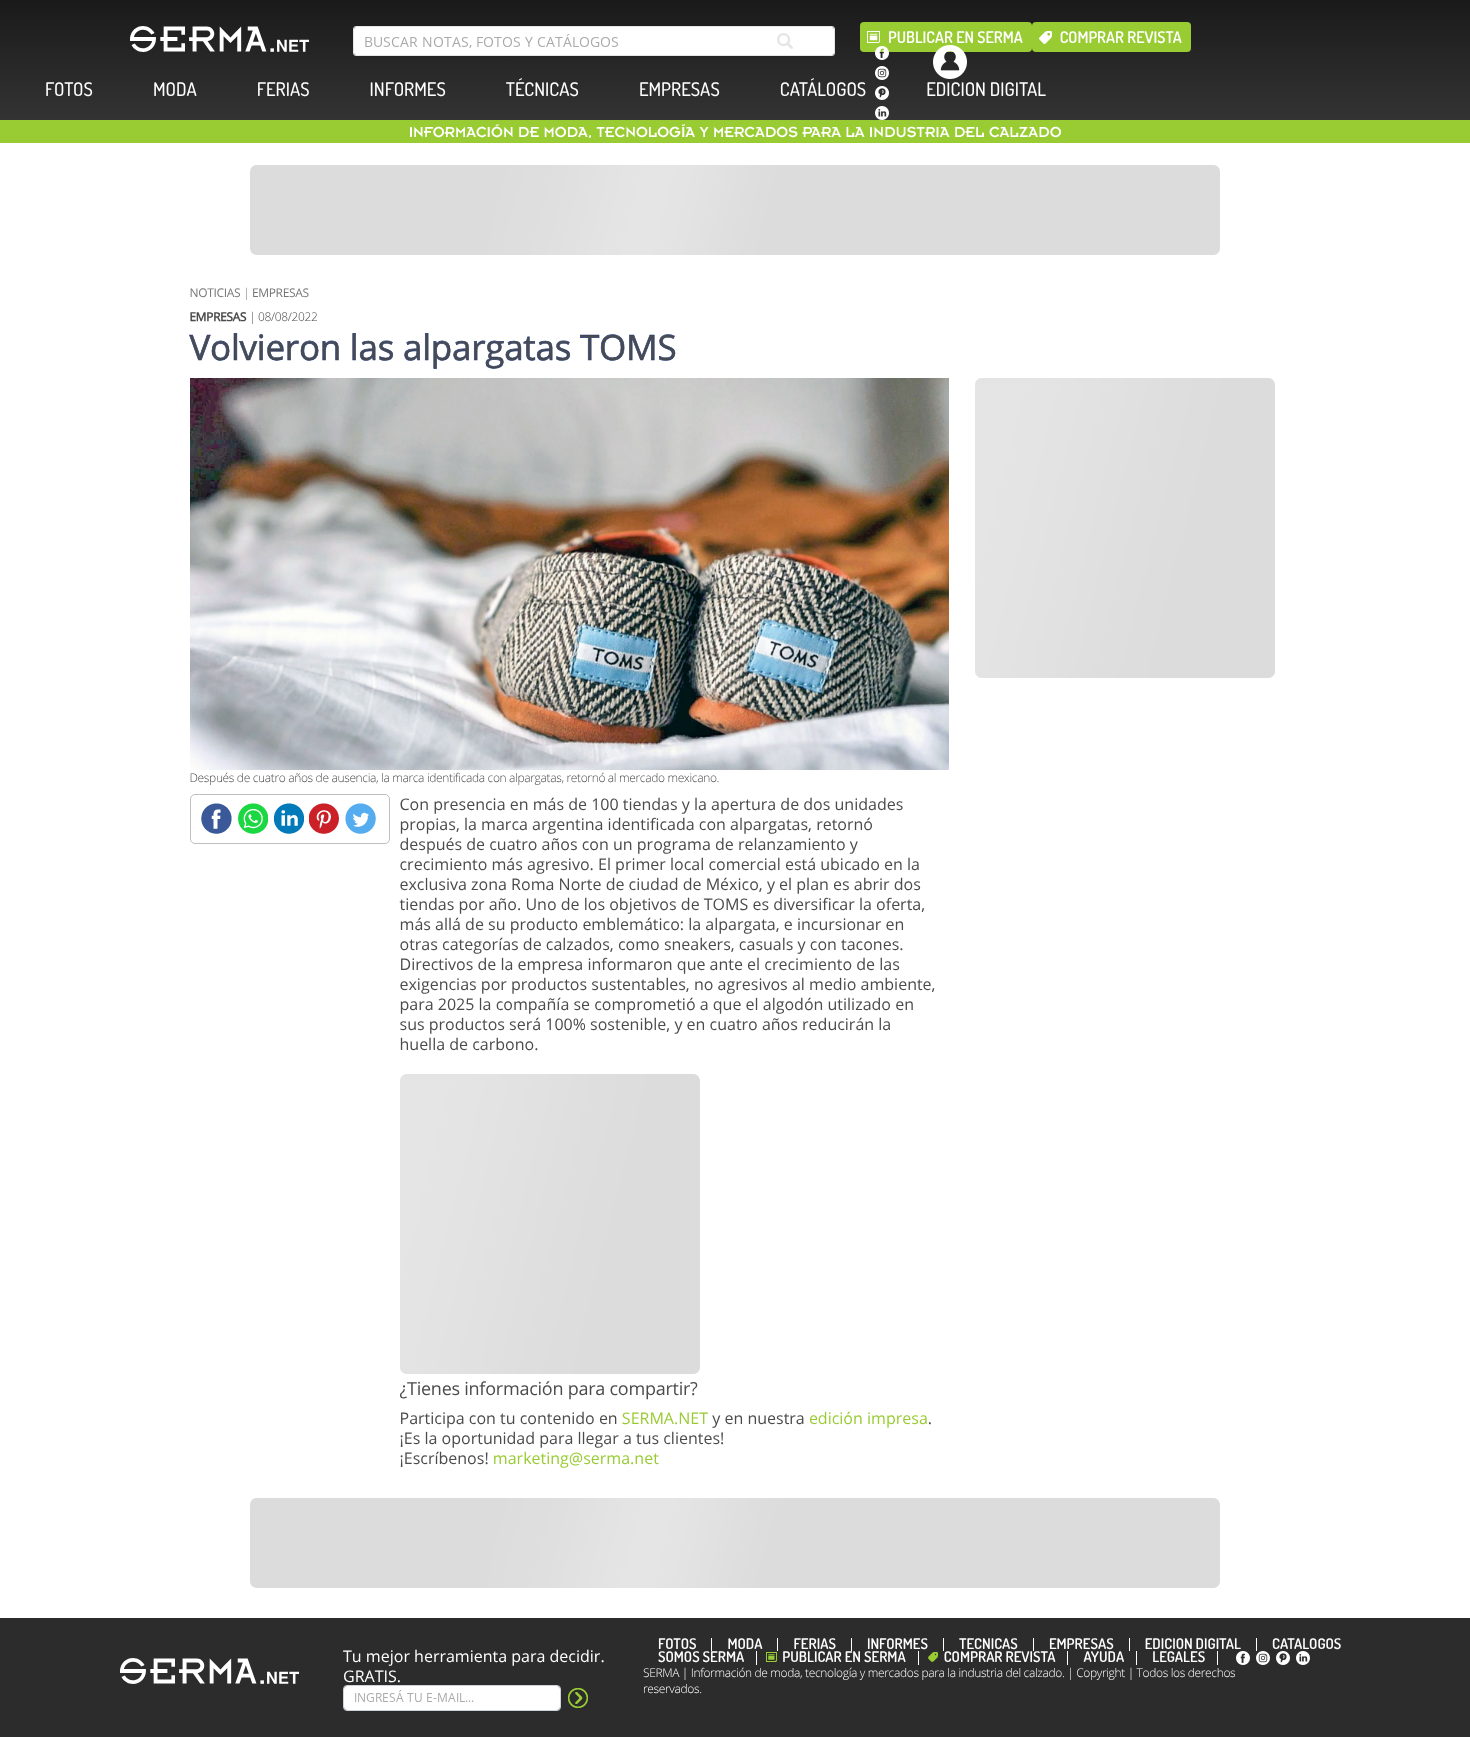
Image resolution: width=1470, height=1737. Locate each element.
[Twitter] (360, 818)
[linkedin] (882, 113)
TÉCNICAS (542, 89)
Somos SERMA (701, 1658)
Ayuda (1103, 1658)
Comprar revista (1121, 37)
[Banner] (735, 210)
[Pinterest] (324, 818)
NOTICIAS (215, 292)
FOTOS (69, 89)
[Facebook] (216, 818)
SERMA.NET (665, 1418)
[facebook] (882, 53)
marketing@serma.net (576, 1458)
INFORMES (408, 89)
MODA (175, 89)
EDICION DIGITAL (986, 89)
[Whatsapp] (252, 818)
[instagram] (882, 73)
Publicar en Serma (955, 37)
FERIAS (283, 89)
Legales (1178, 1658)
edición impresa (868, 1418)
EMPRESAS (679, 89)
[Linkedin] (288, 818)
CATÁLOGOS (823, 89)
